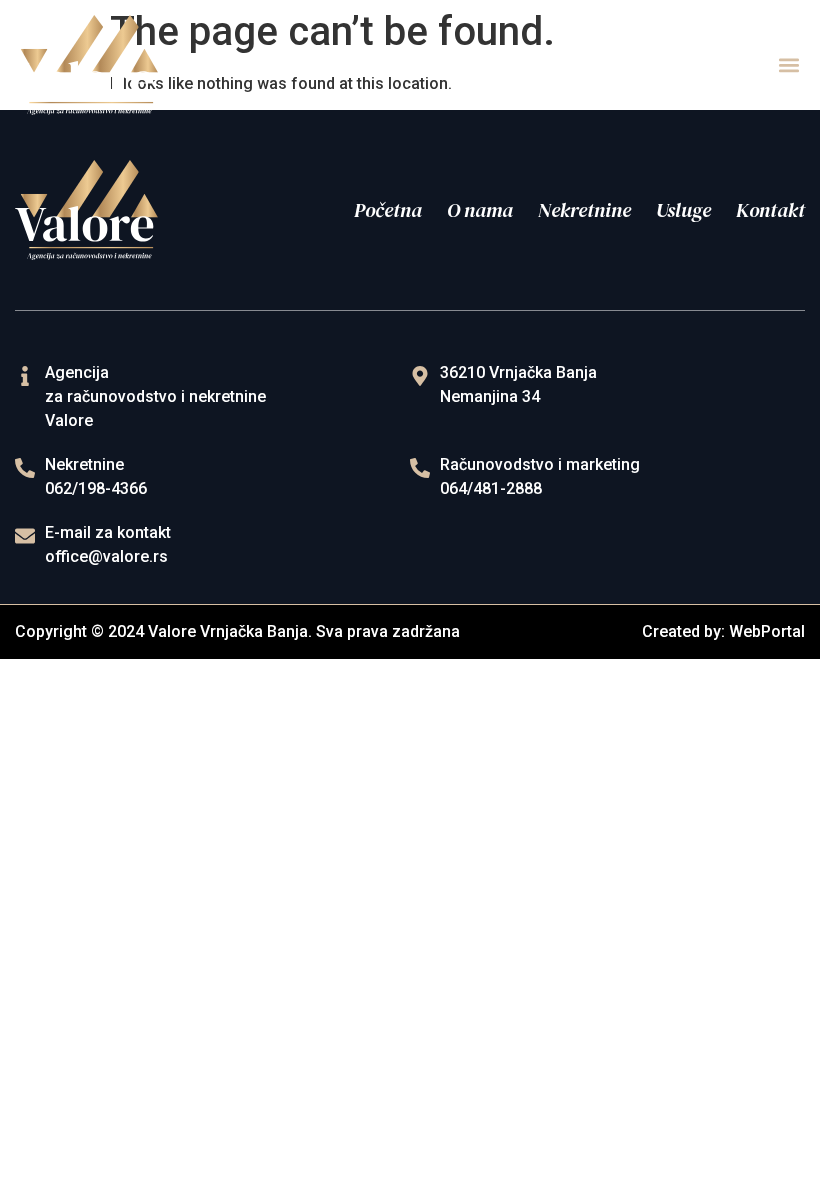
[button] (788, 65)
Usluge (683, 210)
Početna (388, 210)
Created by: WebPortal (723, 631)
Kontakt (770, 210)
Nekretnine (584, 210)
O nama (480, 210)
